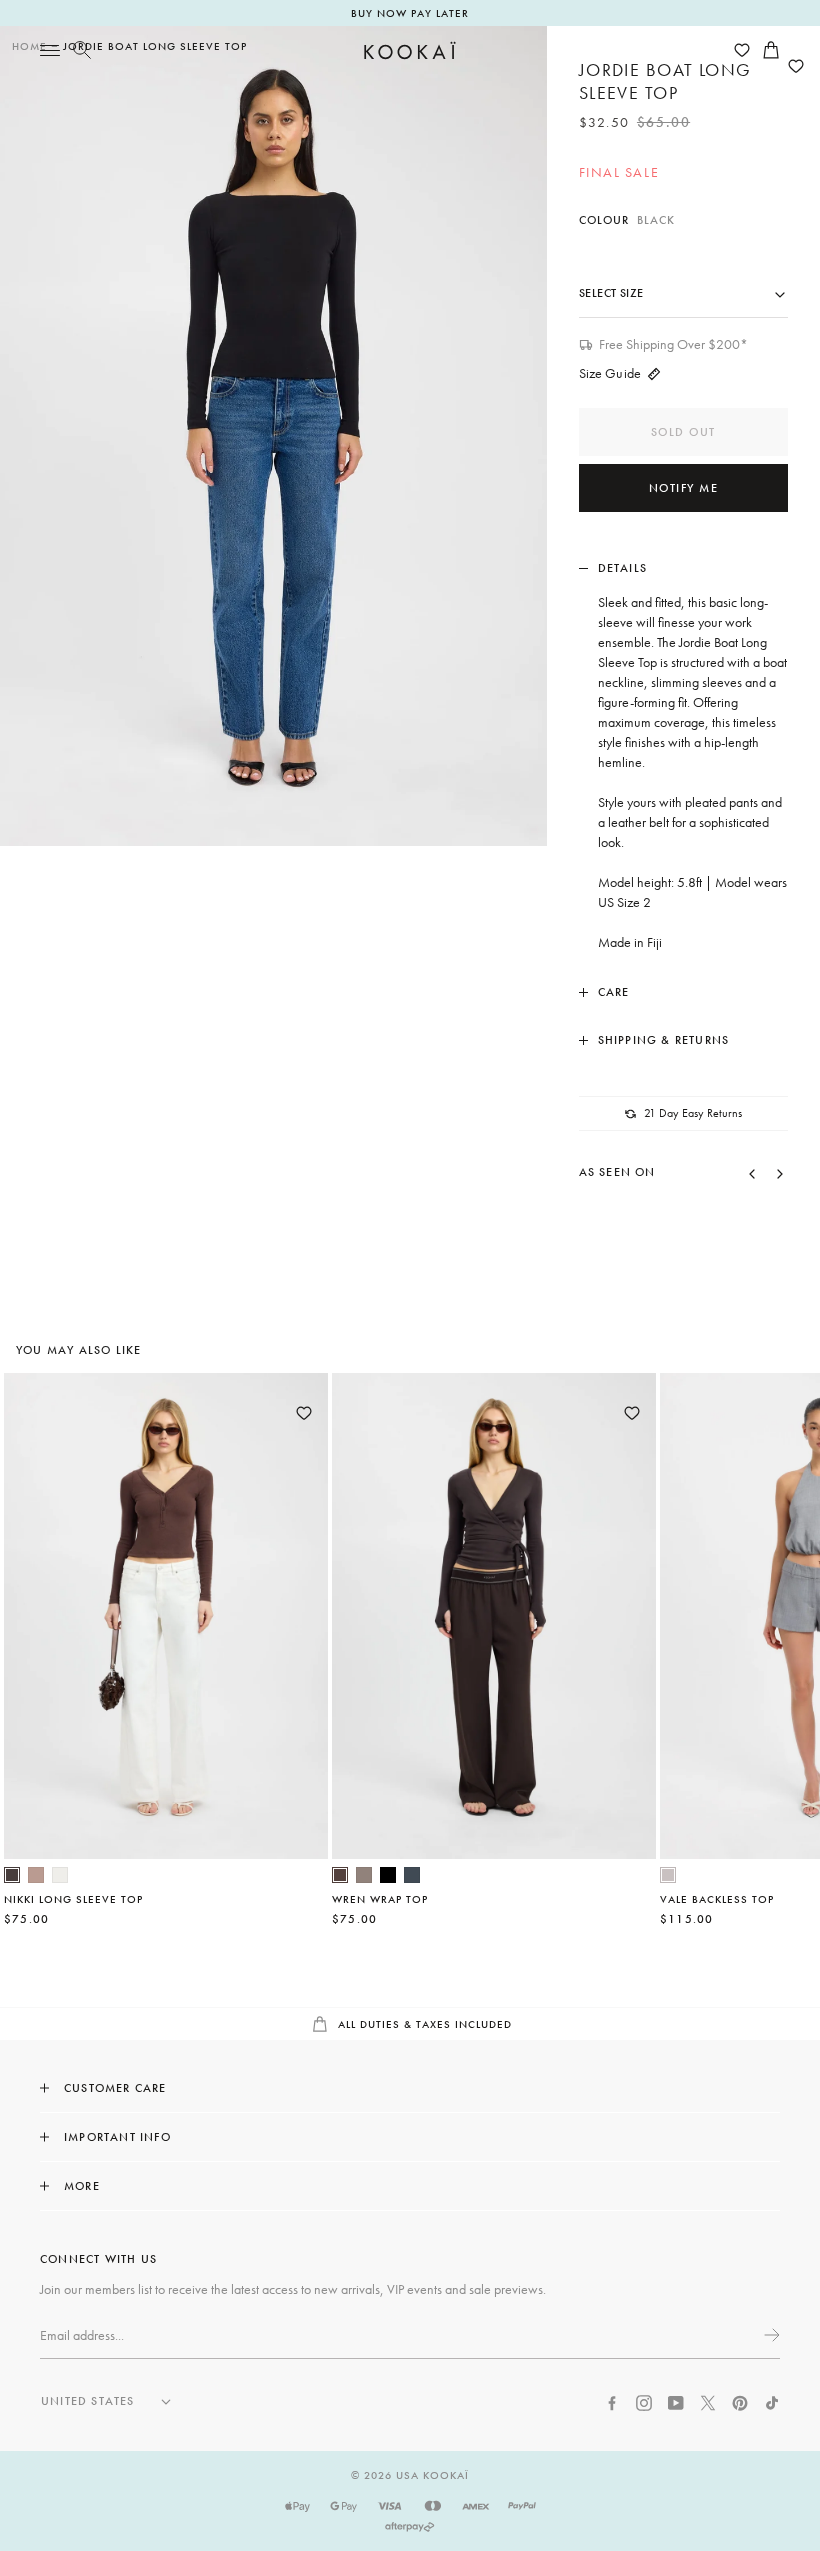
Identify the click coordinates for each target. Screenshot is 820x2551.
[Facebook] (612, 2401)
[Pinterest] (740, 2401)
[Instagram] (644, 2401)
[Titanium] (412, 1875)
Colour (627, 220)
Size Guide (610, 373)
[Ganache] (340, 1875)
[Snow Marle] (60, 1875)
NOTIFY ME (684, 488)
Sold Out (683, 432)
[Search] (82, 50)
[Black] (388, 1875)
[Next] (780, 1172)
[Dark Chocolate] (12, 1875)
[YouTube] (676, 2401)
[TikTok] (772, 2401)
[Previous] (752, 1172)
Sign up (770, 2335)
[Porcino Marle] (36, 1875)
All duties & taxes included (423, 2024)
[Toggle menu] (50, 50)
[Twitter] (708, 2401)
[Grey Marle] (668, 1875)
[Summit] (364, 1875)
